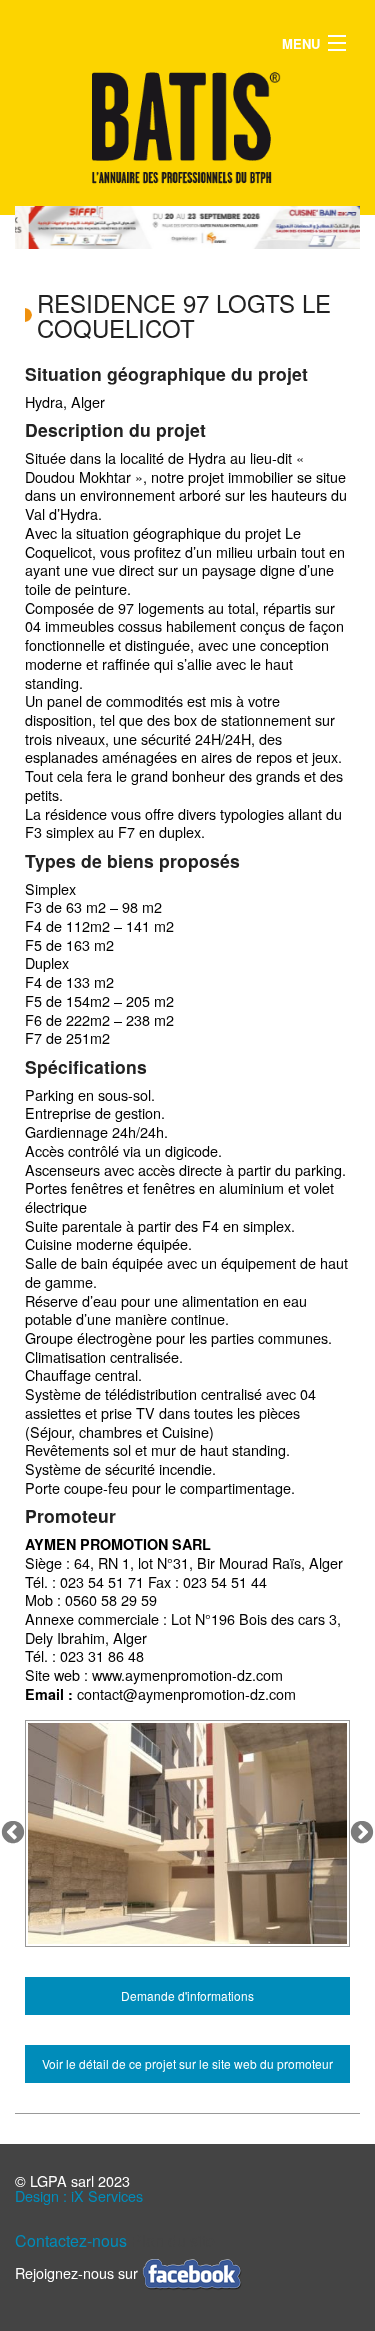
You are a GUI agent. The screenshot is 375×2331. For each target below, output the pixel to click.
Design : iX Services (79, 2195)
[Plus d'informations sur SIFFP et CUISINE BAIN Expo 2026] (194, 227)
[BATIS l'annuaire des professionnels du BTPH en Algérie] (187, 127)
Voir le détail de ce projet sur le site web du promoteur (187, 2063)
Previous (13, 1833)
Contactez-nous (71, 2240)
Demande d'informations (187, 1995)
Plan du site (173, 2240)
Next (362, 1833)
